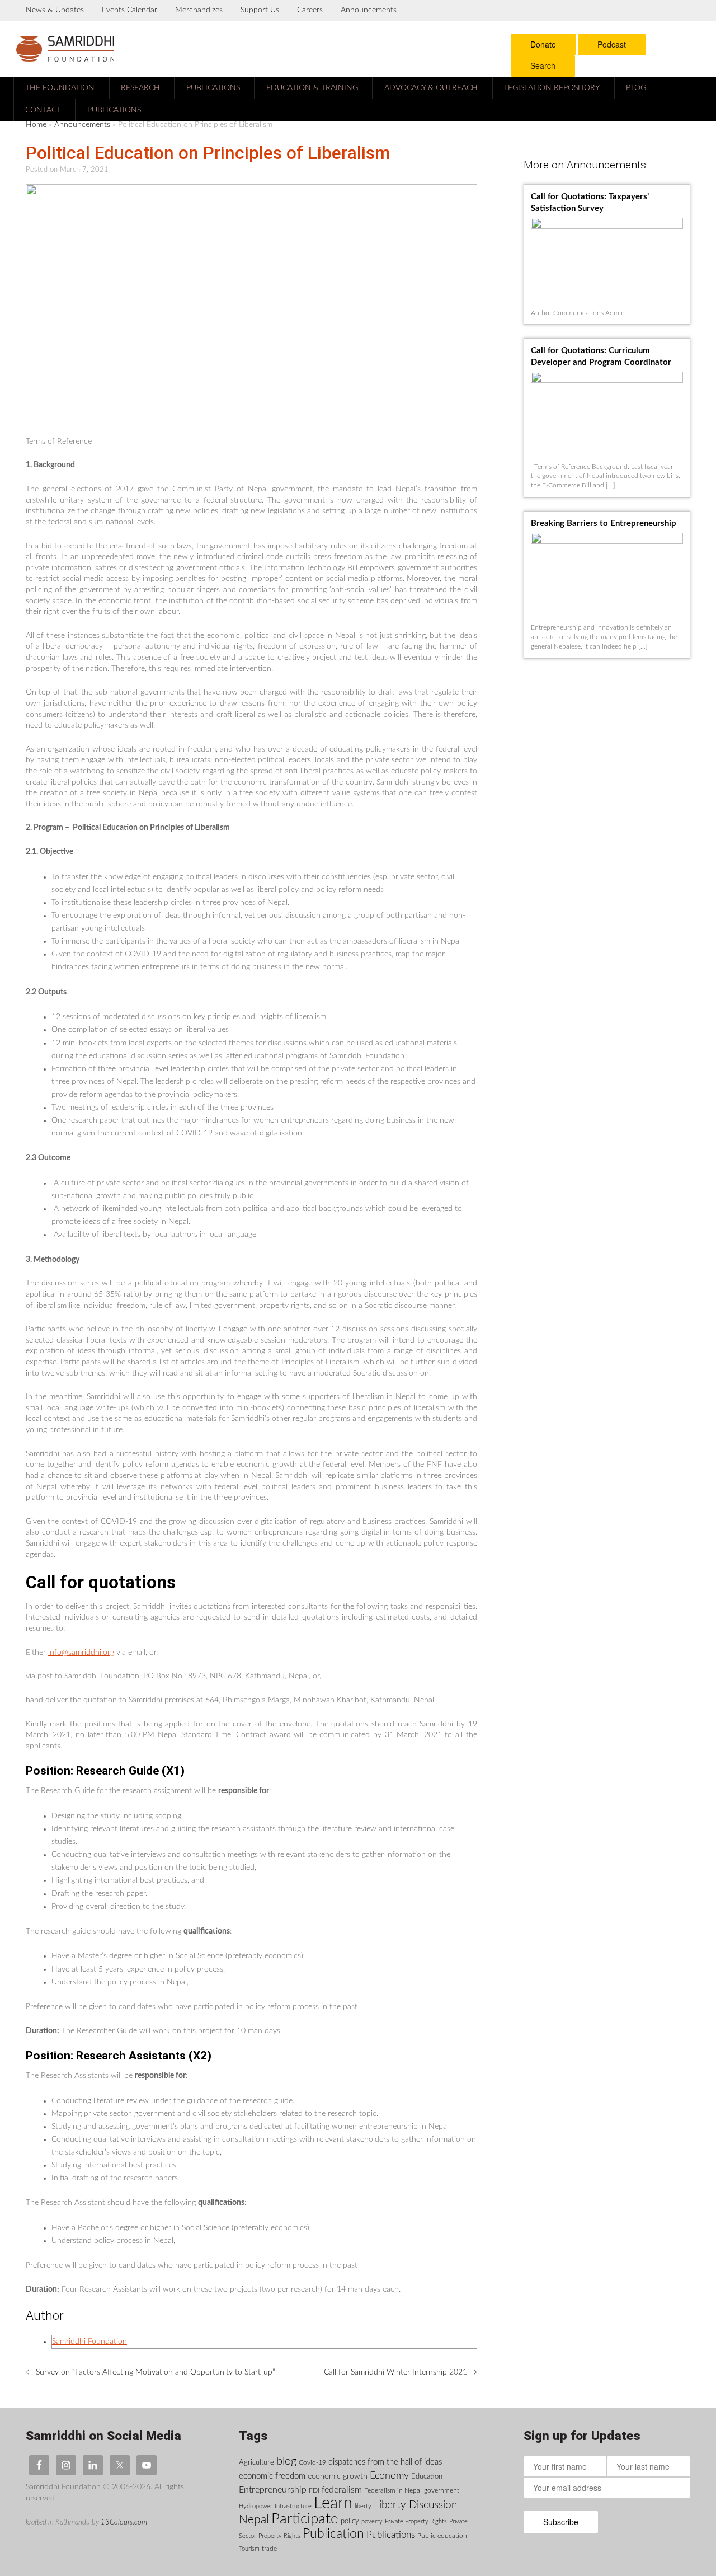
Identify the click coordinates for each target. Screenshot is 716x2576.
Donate (543, 44)
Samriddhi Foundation (89, 2342)
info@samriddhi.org (81, 1653)
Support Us (260, 10)
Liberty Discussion (415, 2505)
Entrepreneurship (273, 2490)
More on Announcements (585, 165)
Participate (305, 2519)
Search (543, 65)
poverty (372, 2521)
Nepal (254, 2520)
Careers (310, 10)
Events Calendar (129, 10)
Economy (389, 2476)
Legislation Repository (552, 88)
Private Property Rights (416, 2521)
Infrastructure (293, 2506)
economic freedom (272, 2476)
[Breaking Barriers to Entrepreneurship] (610, 535)
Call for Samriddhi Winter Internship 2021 (401, 2372)
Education (427, 2476)
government (442, 2490)
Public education (442, 2536)
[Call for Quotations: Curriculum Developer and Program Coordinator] (610, 374)
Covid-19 (312, 2462)
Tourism (249, 2549)
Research (140, 88)
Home (36, 125)
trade (269, 2549)
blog (286, 2461)
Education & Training (312, 88)
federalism (342, 2490)
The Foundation (60, 88)
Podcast (612, 44)
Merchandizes (199, 10)
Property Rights (279, 2536)
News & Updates (55, 10)
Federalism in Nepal (393, 2490)
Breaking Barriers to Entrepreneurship (604, 524)
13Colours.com (124, 2522)
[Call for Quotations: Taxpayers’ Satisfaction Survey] (610, 220)
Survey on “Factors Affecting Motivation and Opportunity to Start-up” (150, 2372)
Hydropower (256, 2506)
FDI (314, 2490)
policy (350, 2521)
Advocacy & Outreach (431, 88)
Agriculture (256, 2462)
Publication (333, 2534)
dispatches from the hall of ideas (385, 2462)
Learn (333, 2503)
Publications (213, 88)
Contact (43, 110)
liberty (363, 2506)
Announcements (369, 10)
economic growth (338, 2476)
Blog (636, 88)
